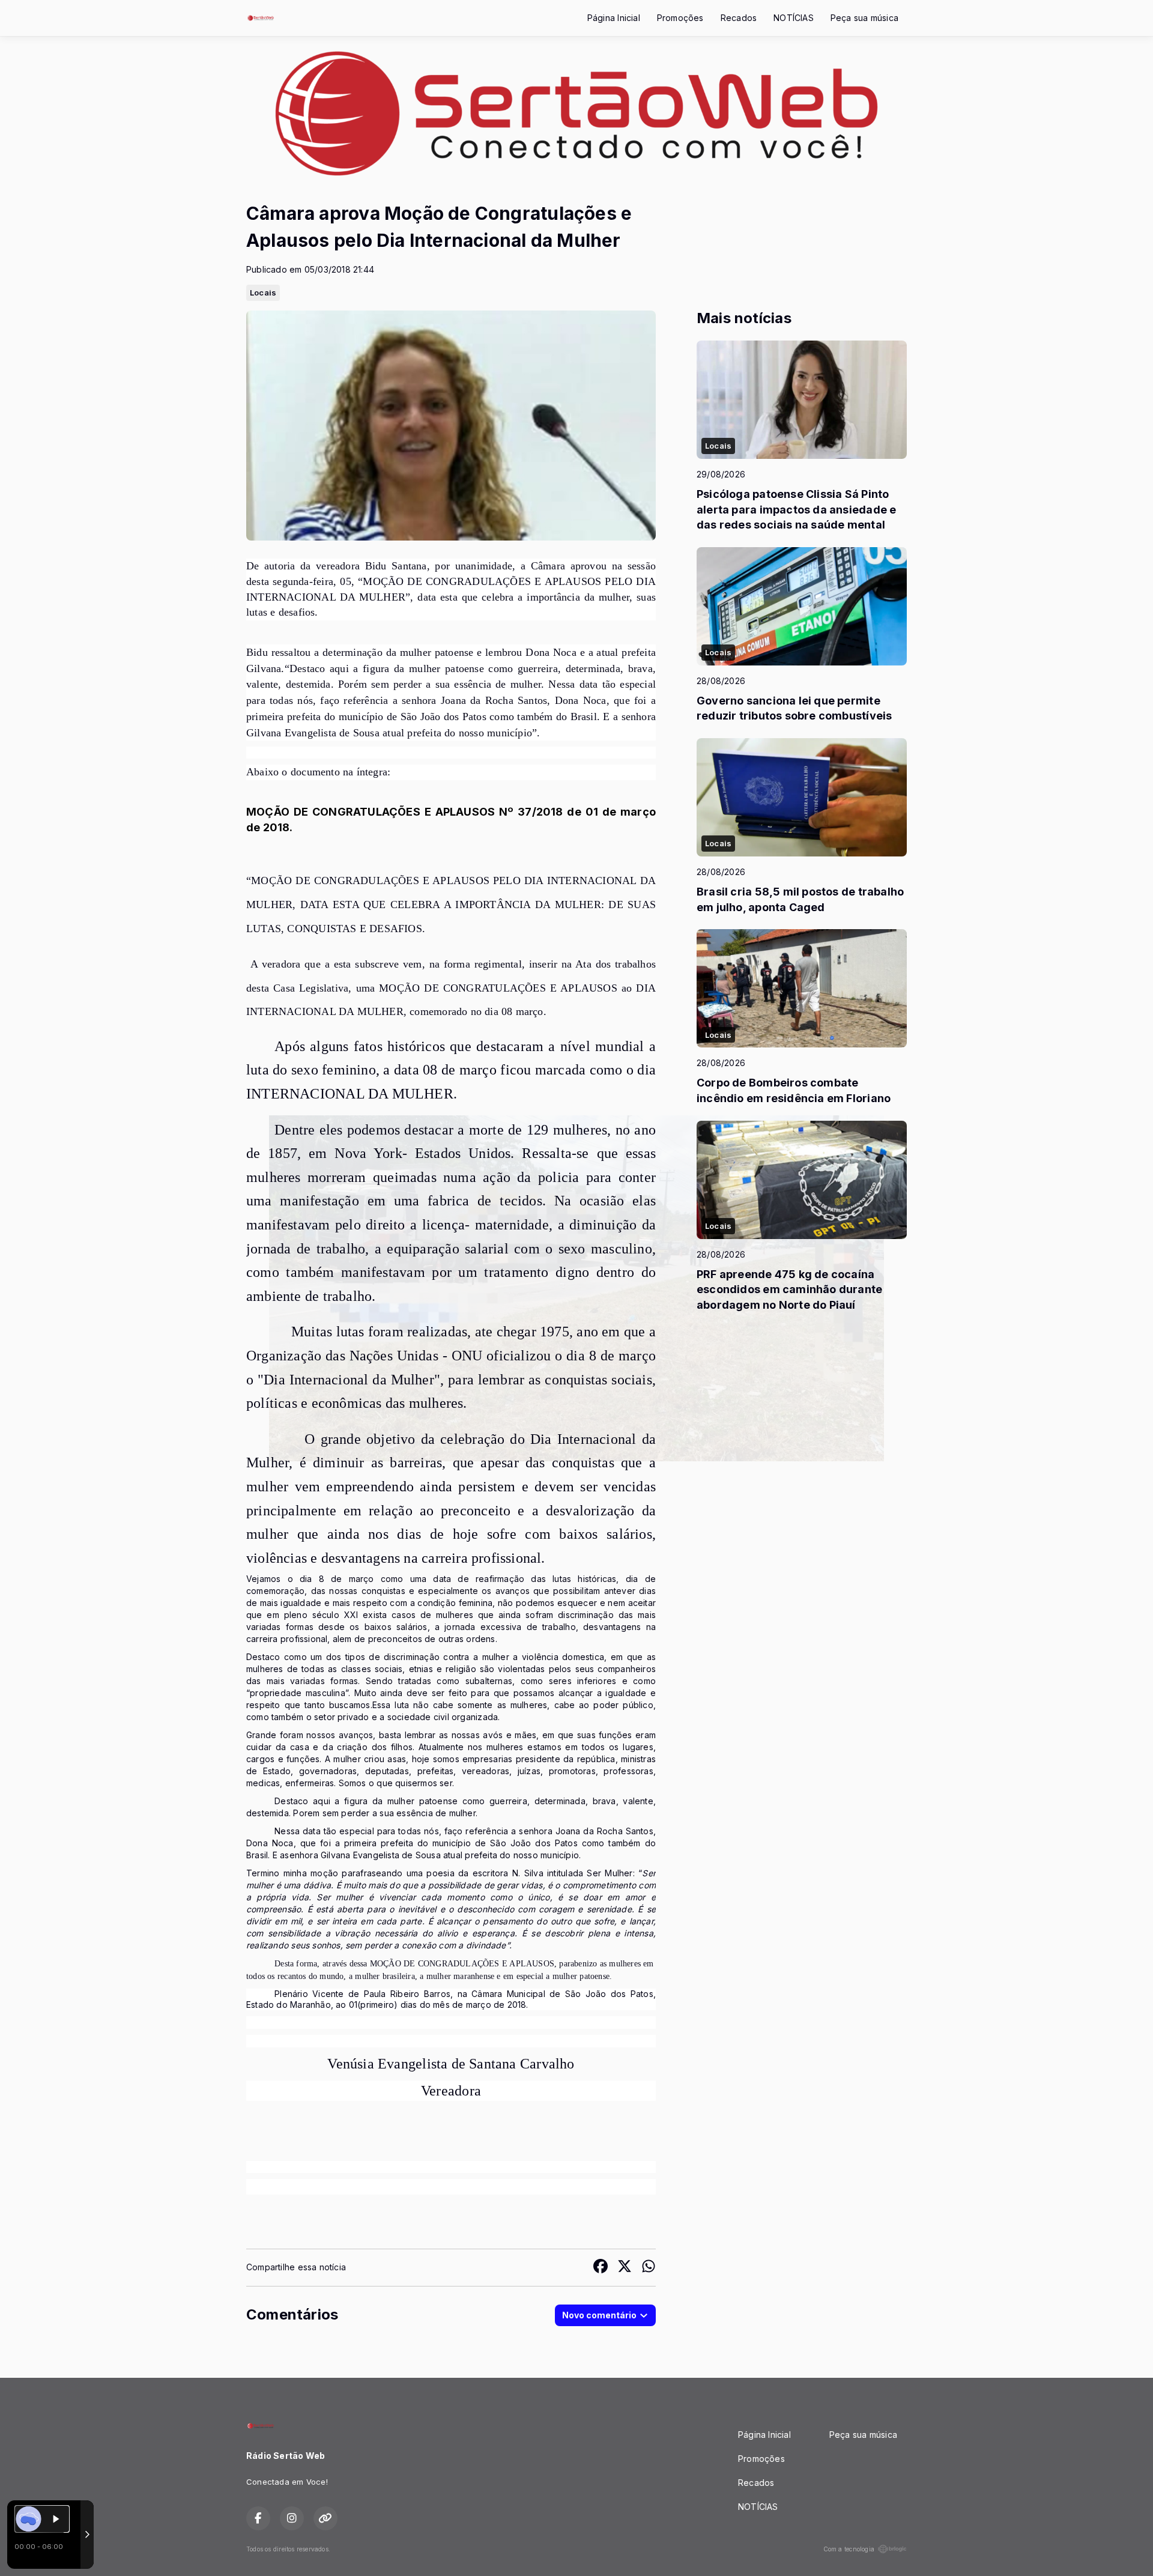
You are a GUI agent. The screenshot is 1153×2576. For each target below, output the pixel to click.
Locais (263, 292)
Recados (739, 18)
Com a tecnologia (849, 2549)
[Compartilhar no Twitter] (625, 2268)
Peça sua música (864, 18)
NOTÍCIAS (794, 18)
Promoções (680, 18)
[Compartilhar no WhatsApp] (649, 2268)
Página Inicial (614, 18)
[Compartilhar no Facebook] (601, 2268)
